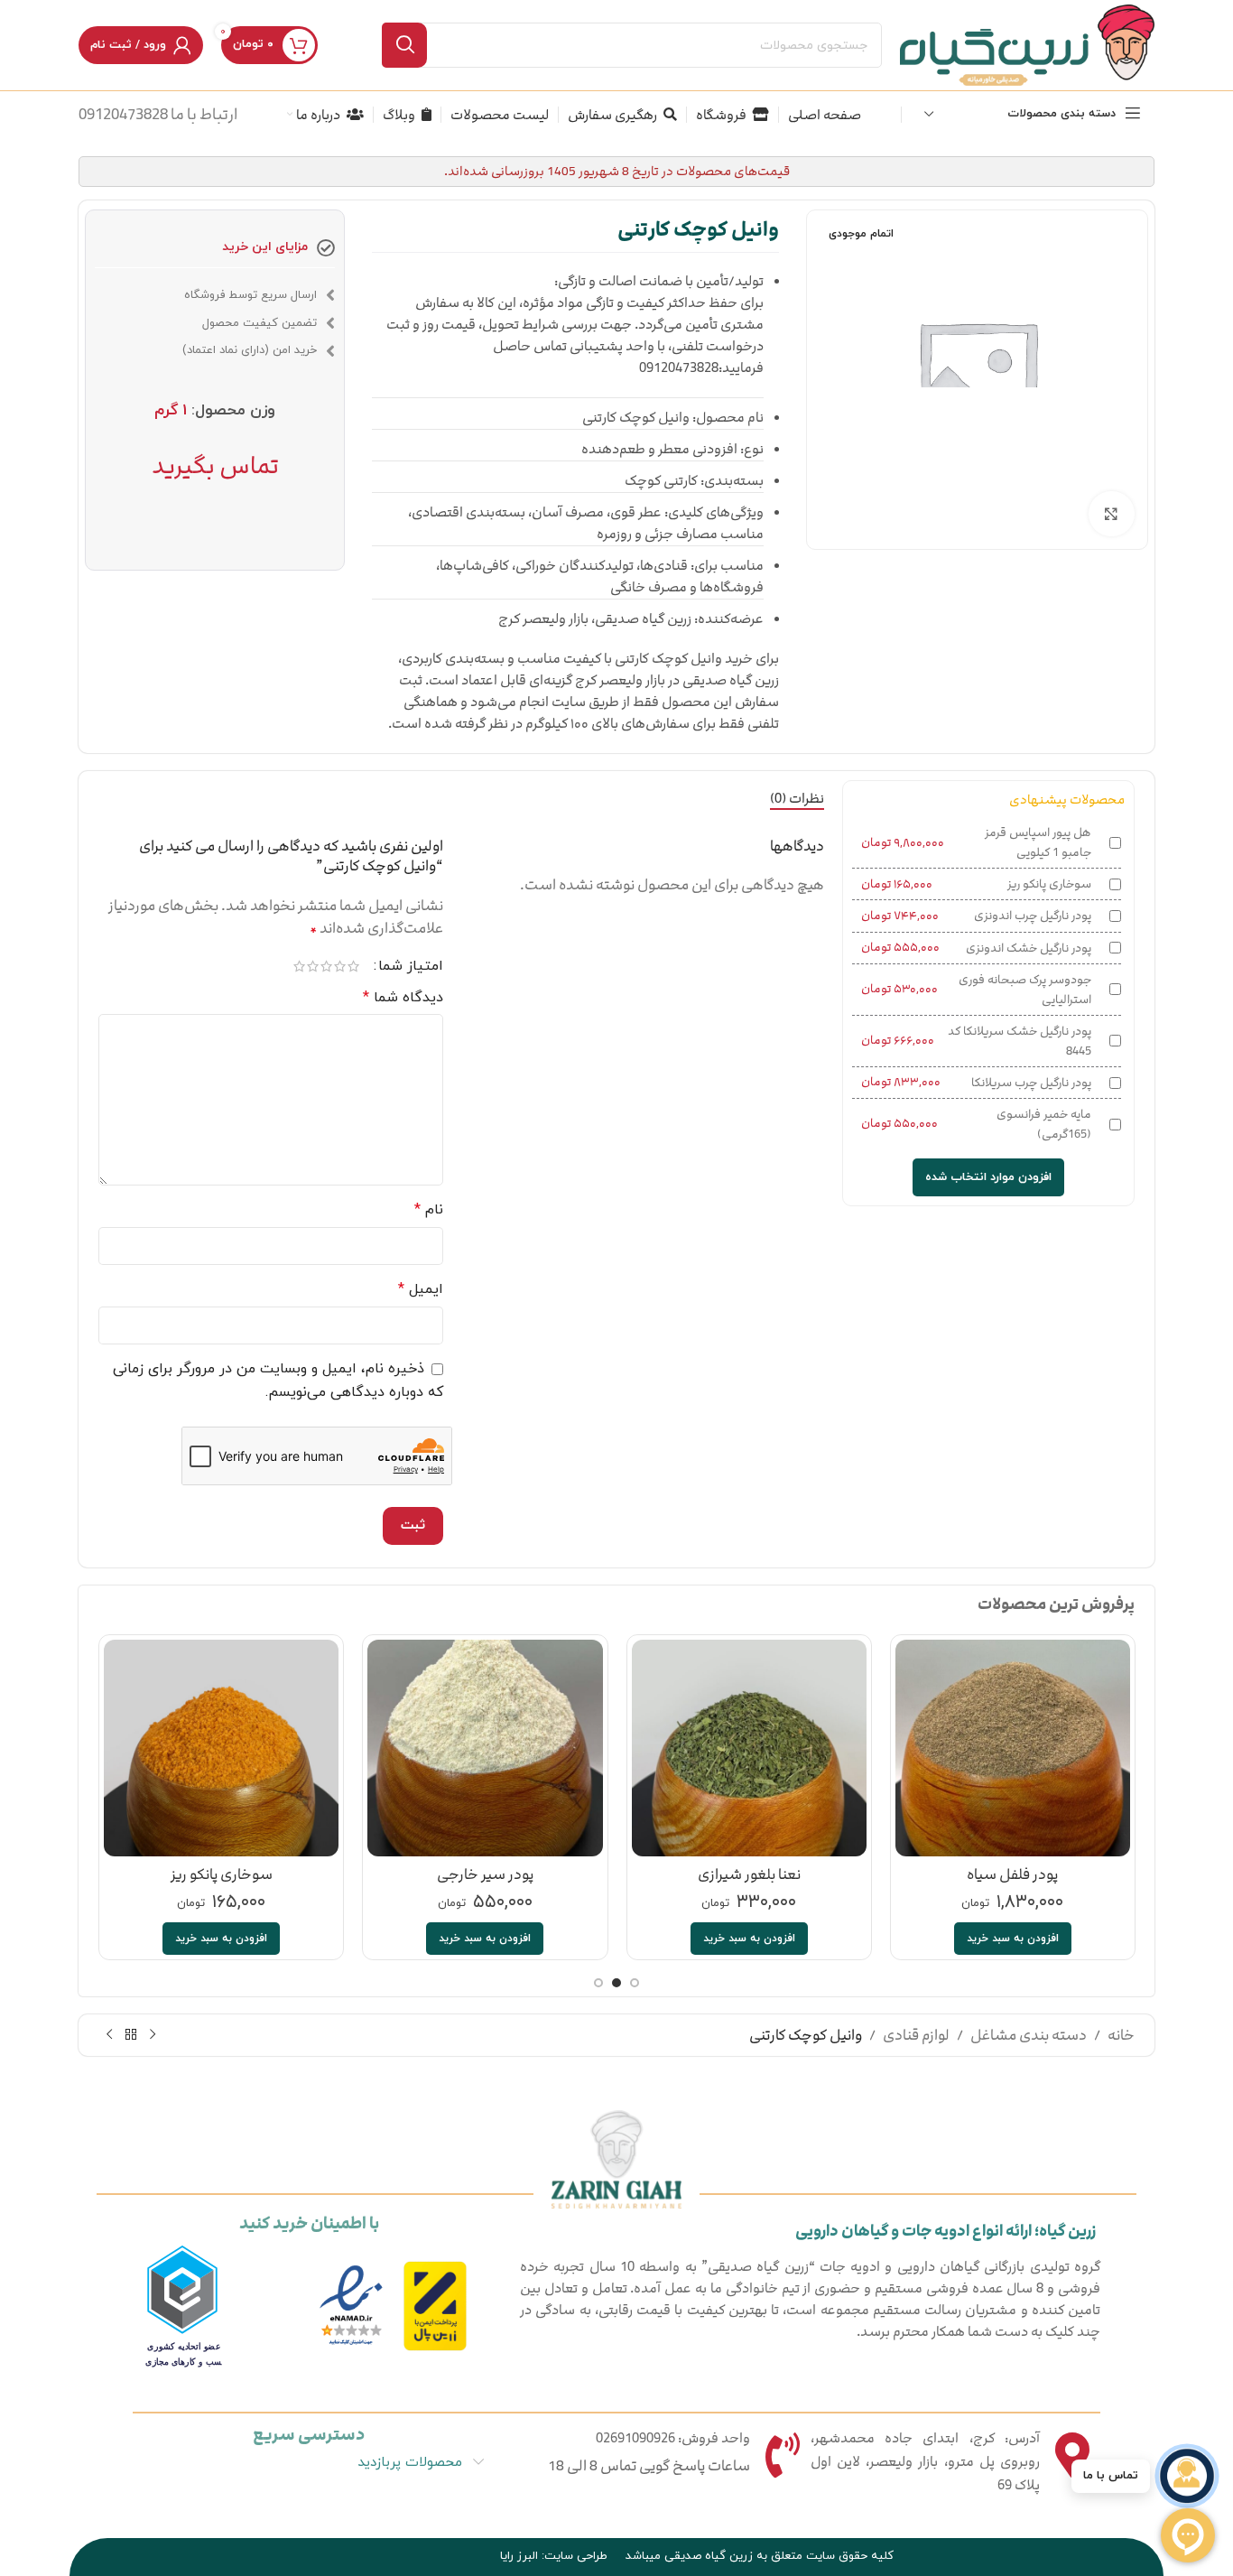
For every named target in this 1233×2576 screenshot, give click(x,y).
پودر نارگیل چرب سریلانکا (1031, 1083)
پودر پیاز (1013, 1874)
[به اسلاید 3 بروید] (598, 1983)
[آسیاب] (486, 1748)
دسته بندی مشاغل (1029, 2035)
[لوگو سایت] (1027, 44)
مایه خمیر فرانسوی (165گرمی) (1044, 1124)
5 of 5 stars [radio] (299, 966)
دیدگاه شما (403, 998)
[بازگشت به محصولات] (131, 2034)
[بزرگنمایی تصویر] (1111, 514)
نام (429, 1210)
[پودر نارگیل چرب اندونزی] (222, 1748)
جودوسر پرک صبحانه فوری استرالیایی (1025, 990)
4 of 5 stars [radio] (313, 966)
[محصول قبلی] (153, 2034)
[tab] (797, 799)
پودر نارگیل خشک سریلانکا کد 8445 (1020, 1041)
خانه (1121, 2035)
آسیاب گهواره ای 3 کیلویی (749, 1874)
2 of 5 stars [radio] (340, 966)
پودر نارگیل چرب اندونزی (1033, 916)
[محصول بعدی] (109, 2034)
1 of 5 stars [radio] (353, 966)
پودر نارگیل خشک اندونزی (1029, 948)
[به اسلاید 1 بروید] (635, 1983)
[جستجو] (404, 45)
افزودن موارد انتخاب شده (988, 1177)
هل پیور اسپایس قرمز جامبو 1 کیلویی (1038, 842)
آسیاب (486, 1874)
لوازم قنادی (916, 2035)
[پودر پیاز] (1013, 1748)
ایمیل (421, 1289)
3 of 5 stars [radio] (326, 966)
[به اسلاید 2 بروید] (616, 1983)
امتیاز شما (411, 966)
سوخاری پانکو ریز (1049, 884)
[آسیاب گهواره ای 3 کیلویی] (749, 1748)
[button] (1013, 1939)
